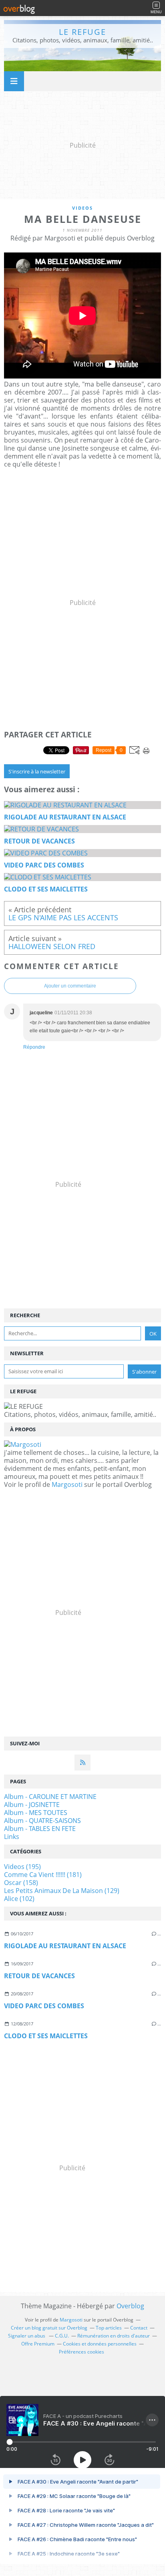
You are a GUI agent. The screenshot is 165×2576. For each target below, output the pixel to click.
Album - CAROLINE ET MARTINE (50, 1797)
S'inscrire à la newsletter (37, 771)
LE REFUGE (82, 32)
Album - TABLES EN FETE (40, 1829)
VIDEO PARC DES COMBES (44, 2006)
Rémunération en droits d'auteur (114, 2336)
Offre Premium (38, 2344)
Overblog (130, 2306)
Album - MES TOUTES (36, 1813)
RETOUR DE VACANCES (39, 1976)
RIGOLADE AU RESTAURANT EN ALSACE (65, 1946)
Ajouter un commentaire (70, 986)
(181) (43, 1875)
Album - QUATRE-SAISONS (42, 1821)
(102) (19, 1899)
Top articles (109, 2328)
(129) (62, 1891)
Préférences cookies (81, 2352)
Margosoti (67, 1484)
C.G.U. (62, 2336)
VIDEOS (82, 208)
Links (12, 1837)
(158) (21, 1883)
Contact (139, 2328)
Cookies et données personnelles (100, 2344)
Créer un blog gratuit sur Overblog (49, 2328)
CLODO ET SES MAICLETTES (46, 2036)
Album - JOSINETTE (32, 1805)
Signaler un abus (27, 2336)
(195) (22, 1867)
